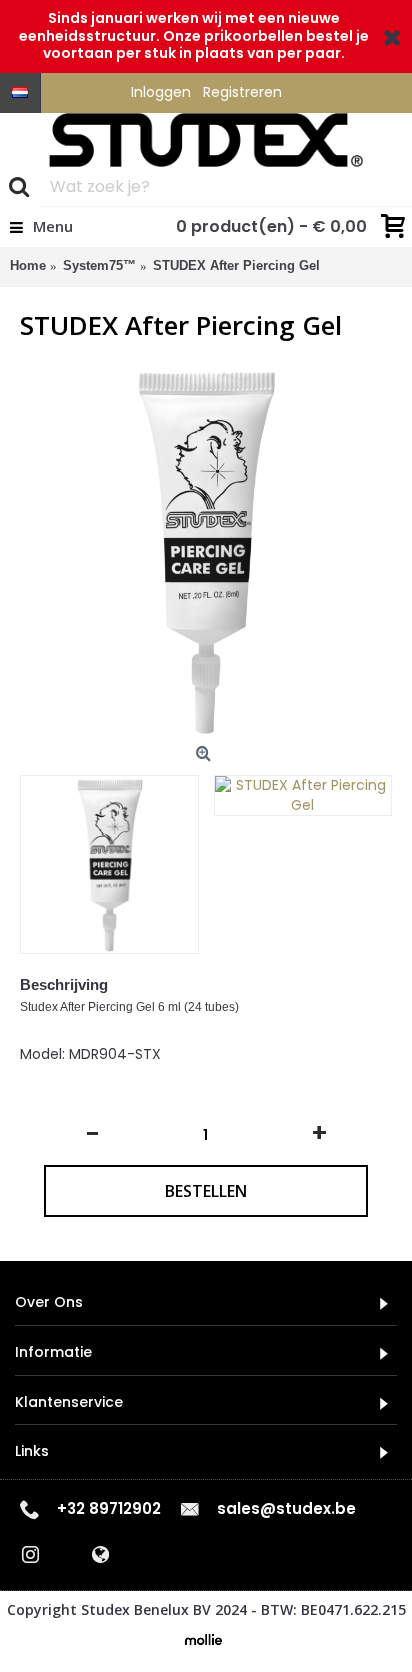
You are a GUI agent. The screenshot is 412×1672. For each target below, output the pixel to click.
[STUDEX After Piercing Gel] (206, 551)
